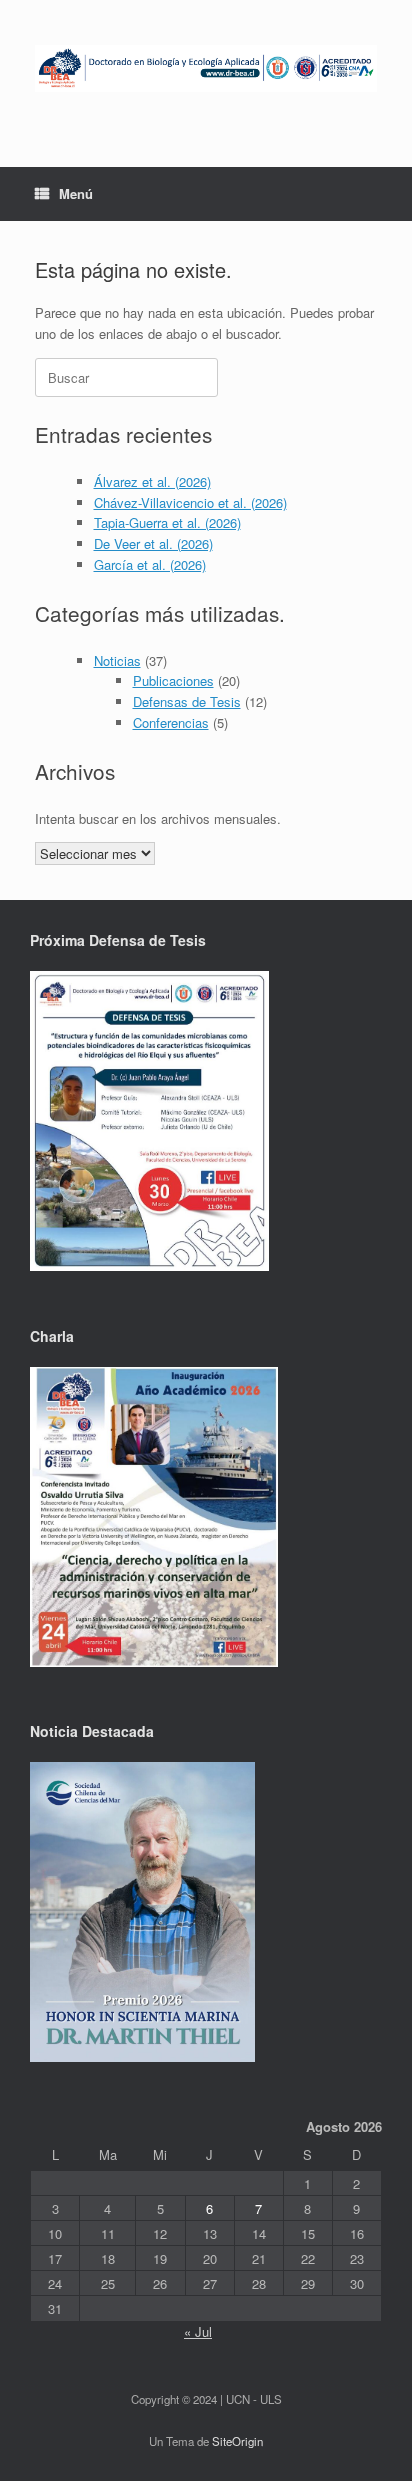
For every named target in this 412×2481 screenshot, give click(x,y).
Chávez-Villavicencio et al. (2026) (190, 502)
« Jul (198, 2331)
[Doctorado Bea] (206, 68)
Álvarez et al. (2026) (152, 481)
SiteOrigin (237, 2441)
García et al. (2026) (150, 564)
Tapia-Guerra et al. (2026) (167, 522)
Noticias (117, 660)
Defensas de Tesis (187, 701)
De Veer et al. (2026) (153, 543)
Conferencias (171, 722)
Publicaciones (173, 680)
